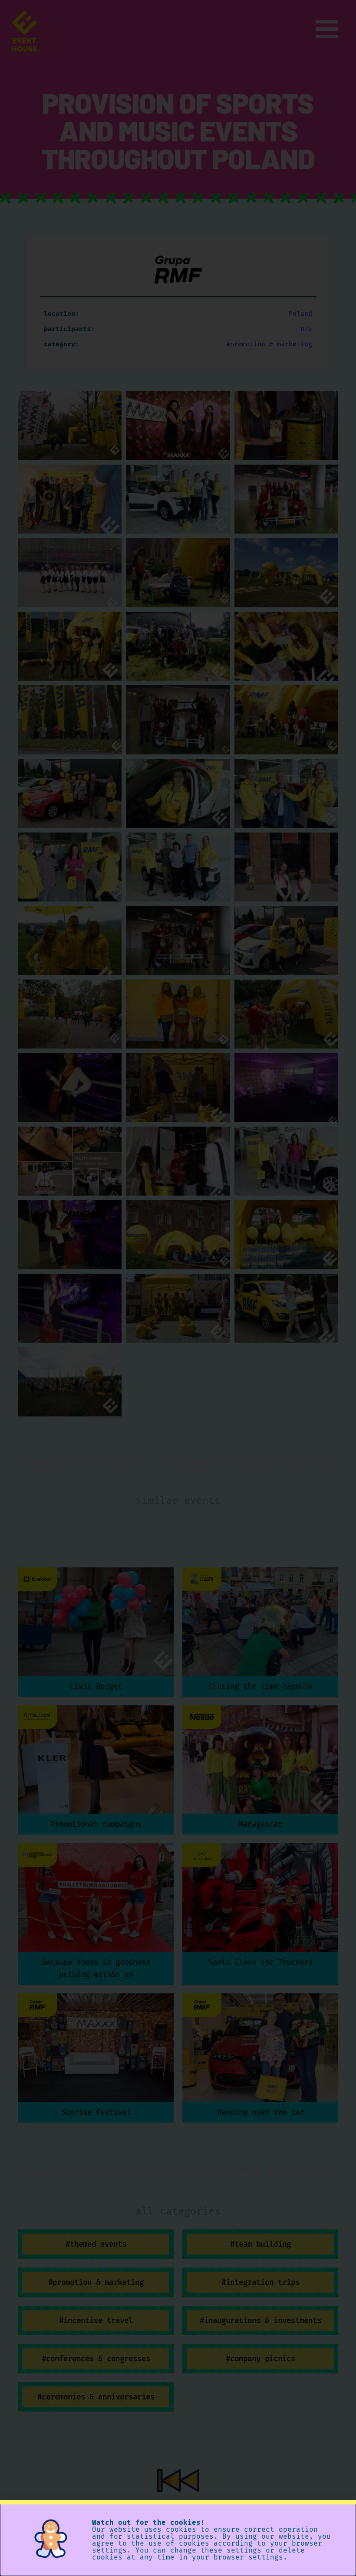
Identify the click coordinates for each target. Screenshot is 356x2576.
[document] (178, 1288)
